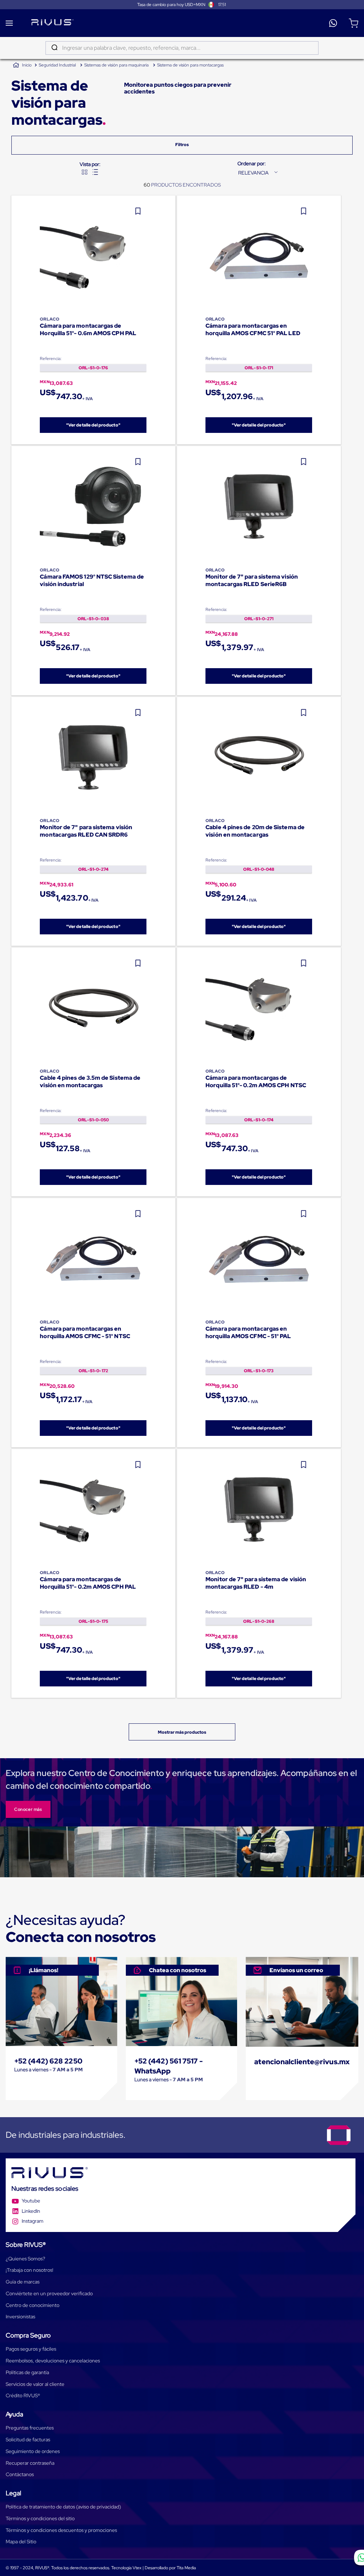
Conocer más (28, 1809)
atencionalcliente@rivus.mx (302, 2062)
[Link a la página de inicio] (22, 65)
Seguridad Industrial (57, 65)
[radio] (85, 172)
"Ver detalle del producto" (93, 425)
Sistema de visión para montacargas (190, 65)
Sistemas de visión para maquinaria (116, 65)
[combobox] (182, 48)
